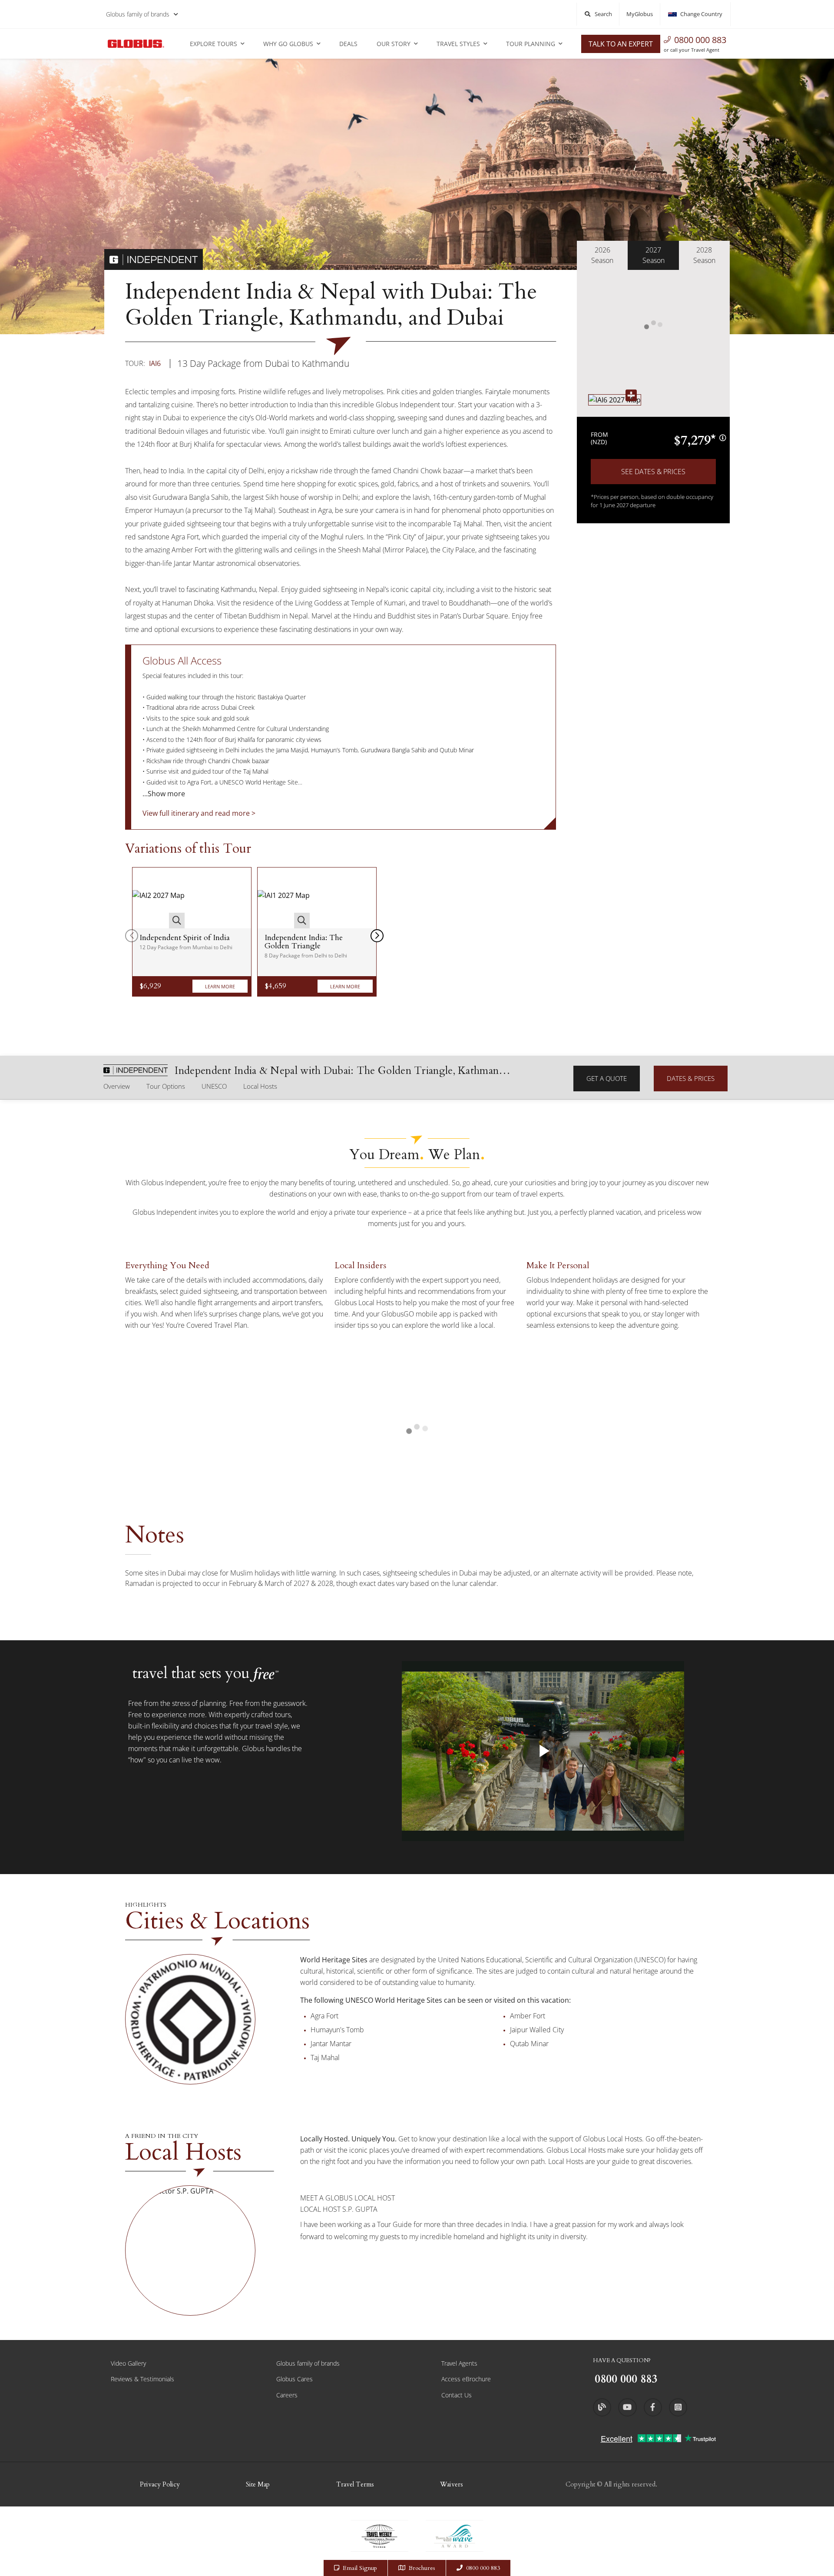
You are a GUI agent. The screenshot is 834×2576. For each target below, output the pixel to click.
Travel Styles (458, 44)
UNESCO (214, 1086)
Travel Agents (459, 2363)
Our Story (394, 44)
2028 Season (704, 255)
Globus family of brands (138, 14)
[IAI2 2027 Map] (159, 898)
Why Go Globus (288, 44)
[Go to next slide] (377, 936)
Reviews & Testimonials (142, 2379)
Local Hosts (260, 1086)
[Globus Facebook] (653, 2407)
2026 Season (602, 255)
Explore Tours (213, 44)
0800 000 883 (700, 40)
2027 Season (654, 255)
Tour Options (166, 1086)
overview (117, 1086)
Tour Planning (531, 44)
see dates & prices (653, 472)
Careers (287, 2395)
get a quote (607, 1078)
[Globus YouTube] (627, 2407)
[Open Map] (615, 400)
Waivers (452, 2484)
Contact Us (457, 2395)
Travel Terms (355, 2484)
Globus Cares (295, 2379)
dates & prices (691, 1078)
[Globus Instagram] (678, 2407)
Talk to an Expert (621, 44)
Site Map (258, 2484)
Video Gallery (128, 2363)
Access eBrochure (466, 2379)
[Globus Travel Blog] (602, 2407)
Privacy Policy (160, 2484)
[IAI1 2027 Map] (284, 898)
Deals (348, 44)
